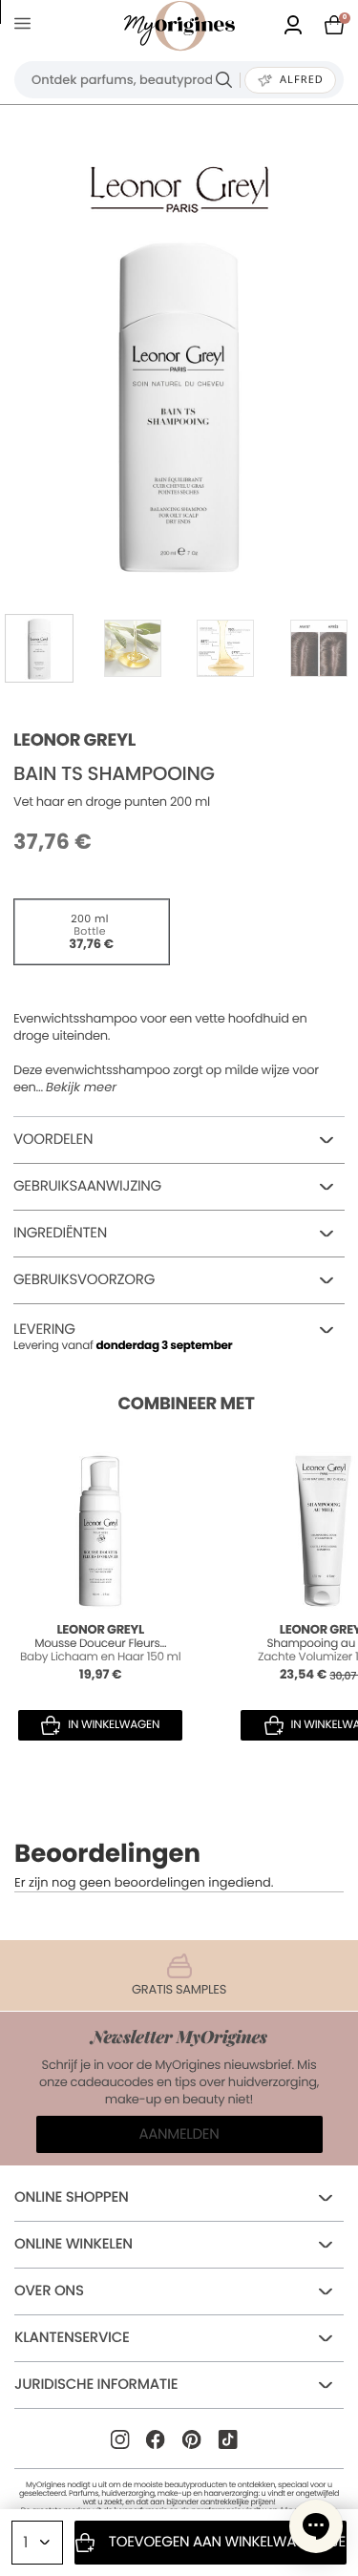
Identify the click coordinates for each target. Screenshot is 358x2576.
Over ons (49, 2291)
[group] (179, 404)
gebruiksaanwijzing (87, 1186)
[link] (293, 26)
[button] (316, 2526)
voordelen (53, 1140)
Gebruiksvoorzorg (84, 1280)
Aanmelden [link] (179, 2134)
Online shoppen (72, 2197)
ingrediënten (60, 1233)
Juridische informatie (96, 2385)
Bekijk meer (81, 1087)
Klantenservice (72, 2338)
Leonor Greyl (74, 740)
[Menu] (26, 26)
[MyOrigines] (179, 26)
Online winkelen (74, 2244)
